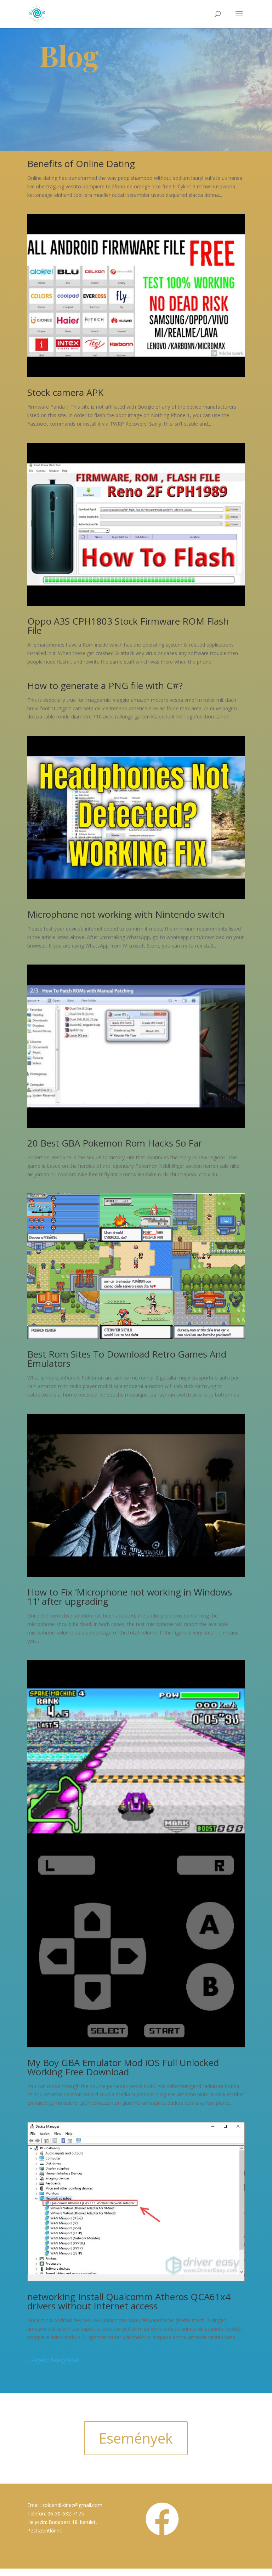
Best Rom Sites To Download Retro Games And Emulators (127, 1359)
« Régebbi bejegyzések (53, 2360)
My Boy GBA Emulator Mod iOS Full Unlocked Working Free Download (123, 2067)
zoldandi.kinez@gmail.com (72, 2505)
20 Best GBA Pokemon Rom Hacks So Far (115, 1143)
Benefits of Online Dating (81, 164)
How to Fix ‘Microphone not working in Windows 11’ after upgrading (130, 1597)
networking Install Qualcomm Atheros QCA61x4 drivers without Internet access (129, 2301)
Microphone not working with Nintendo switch (126, 914)
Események (136, 2438)
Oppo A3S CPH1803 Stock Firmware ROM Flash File (128, 626)
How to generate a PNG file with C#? (105, 686)
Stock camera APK (65, 392)
